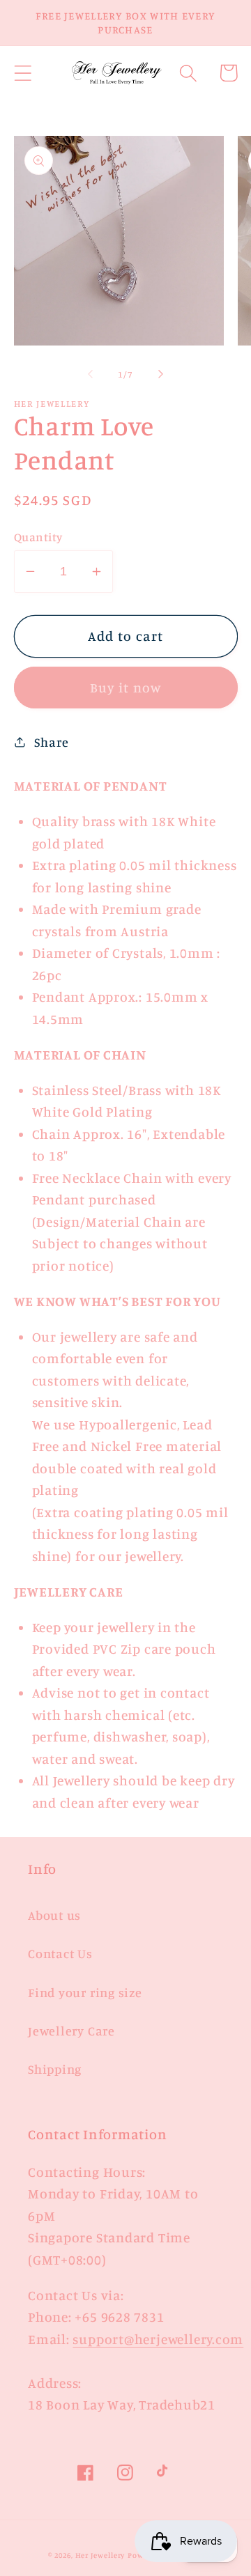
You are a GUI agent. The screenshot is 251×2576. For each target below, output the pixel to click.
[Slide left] (90, 374)
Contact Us (60, 1953)
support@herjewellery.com (158, 2339)
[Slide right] (161, 374)
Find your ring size (85, 1992)
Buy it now (126, 688)
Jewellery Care (71, 2031)
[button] (23, 73)
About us (54, 1915)
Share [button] (51, 742)
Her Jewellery (100, 2555)
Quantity (38, 537)
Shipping (55, 2069)
